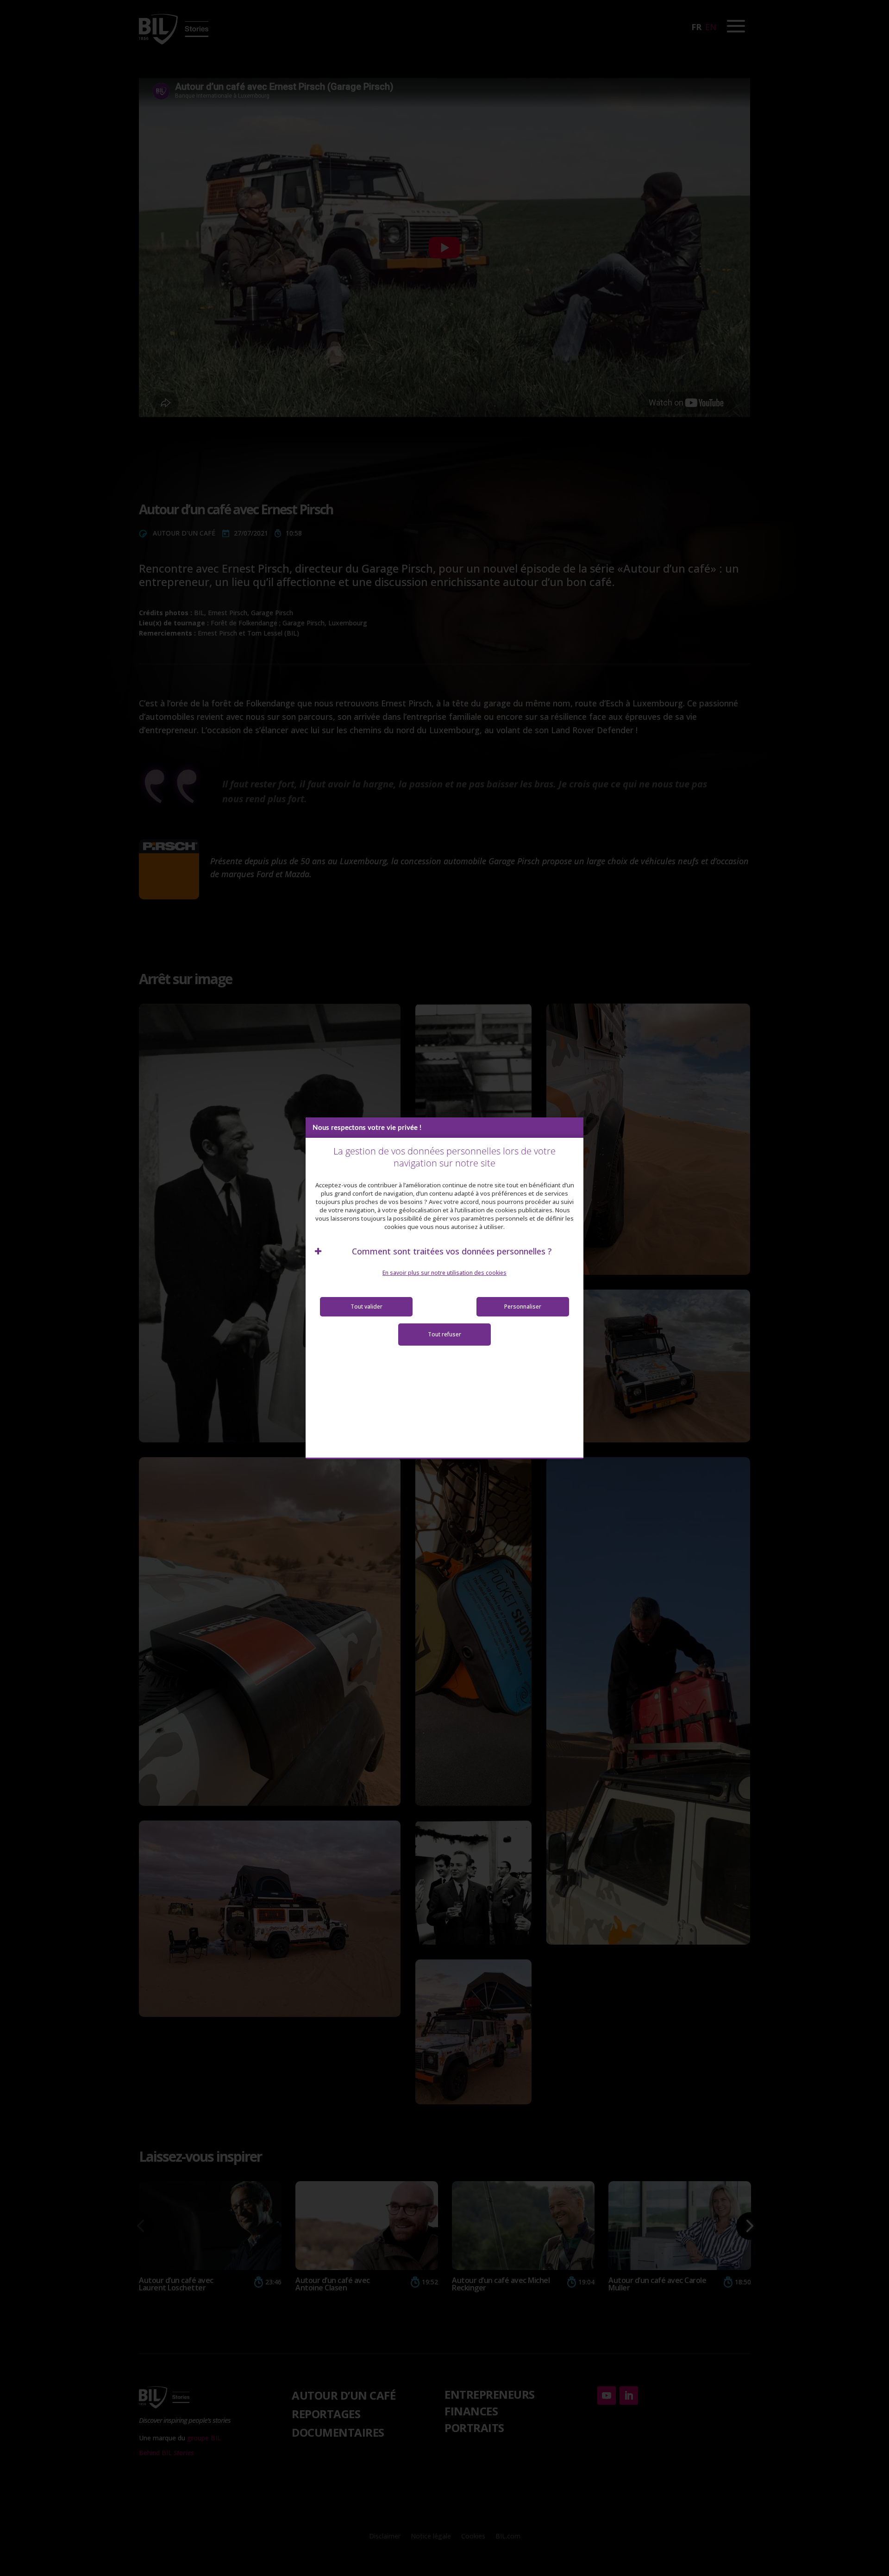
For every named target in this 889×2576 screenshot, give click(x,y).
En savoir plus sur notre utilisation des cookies (444, 1273)
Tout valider (366, 1307)
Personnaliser (523, 1307)
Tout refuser (444, 1334)
